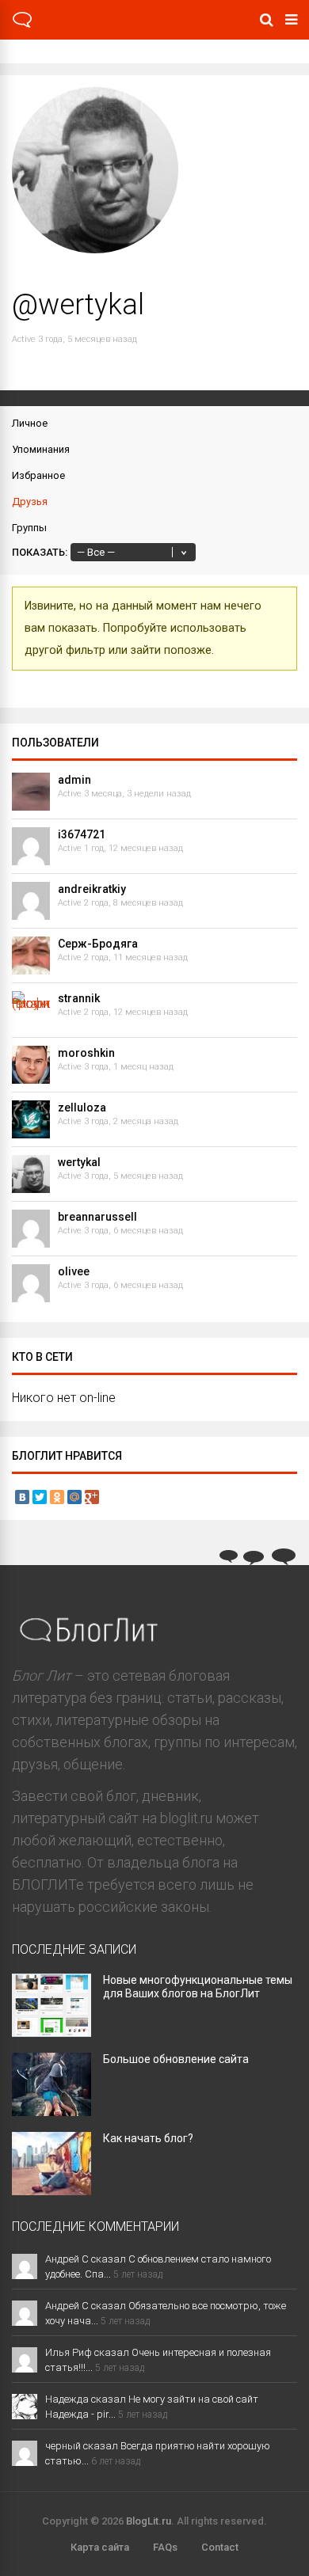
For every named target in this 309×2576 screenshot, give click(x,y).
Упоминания (41, 449)
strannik (79, 998)
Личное (30, 423)
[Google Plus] (92, 1497)
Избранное (38, 475)
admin (74, 780)
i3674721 (82, 834)
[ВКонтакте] (22, 1497)
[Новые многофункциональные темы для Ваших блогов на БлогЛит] (51, 2032)
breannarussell (97, 1217)
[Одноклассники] (57, 1497)
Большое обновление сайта (176, 2059)
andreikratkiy (92, 889)
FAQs (165, 2547)
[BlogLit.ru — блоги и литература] (22, 25)
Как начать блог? (148, 2138)
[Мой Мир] (74, 1497)
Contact (220, 2547)
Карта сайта (100, 2547)
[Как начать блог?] (51, 2190)
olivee (74, 1271)
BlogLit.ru (149, 2521)
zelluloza (82, 1108)
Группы (29, 528)
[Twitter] (40, 1497)
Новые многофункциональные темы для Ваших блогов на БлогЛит (198, 1987)
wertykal (79, 1162)
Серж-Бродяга (98, 944)
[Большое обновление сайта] (51, 2111)
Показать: (40, 552)
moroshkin (86, 1053)
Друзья (30, 502)
